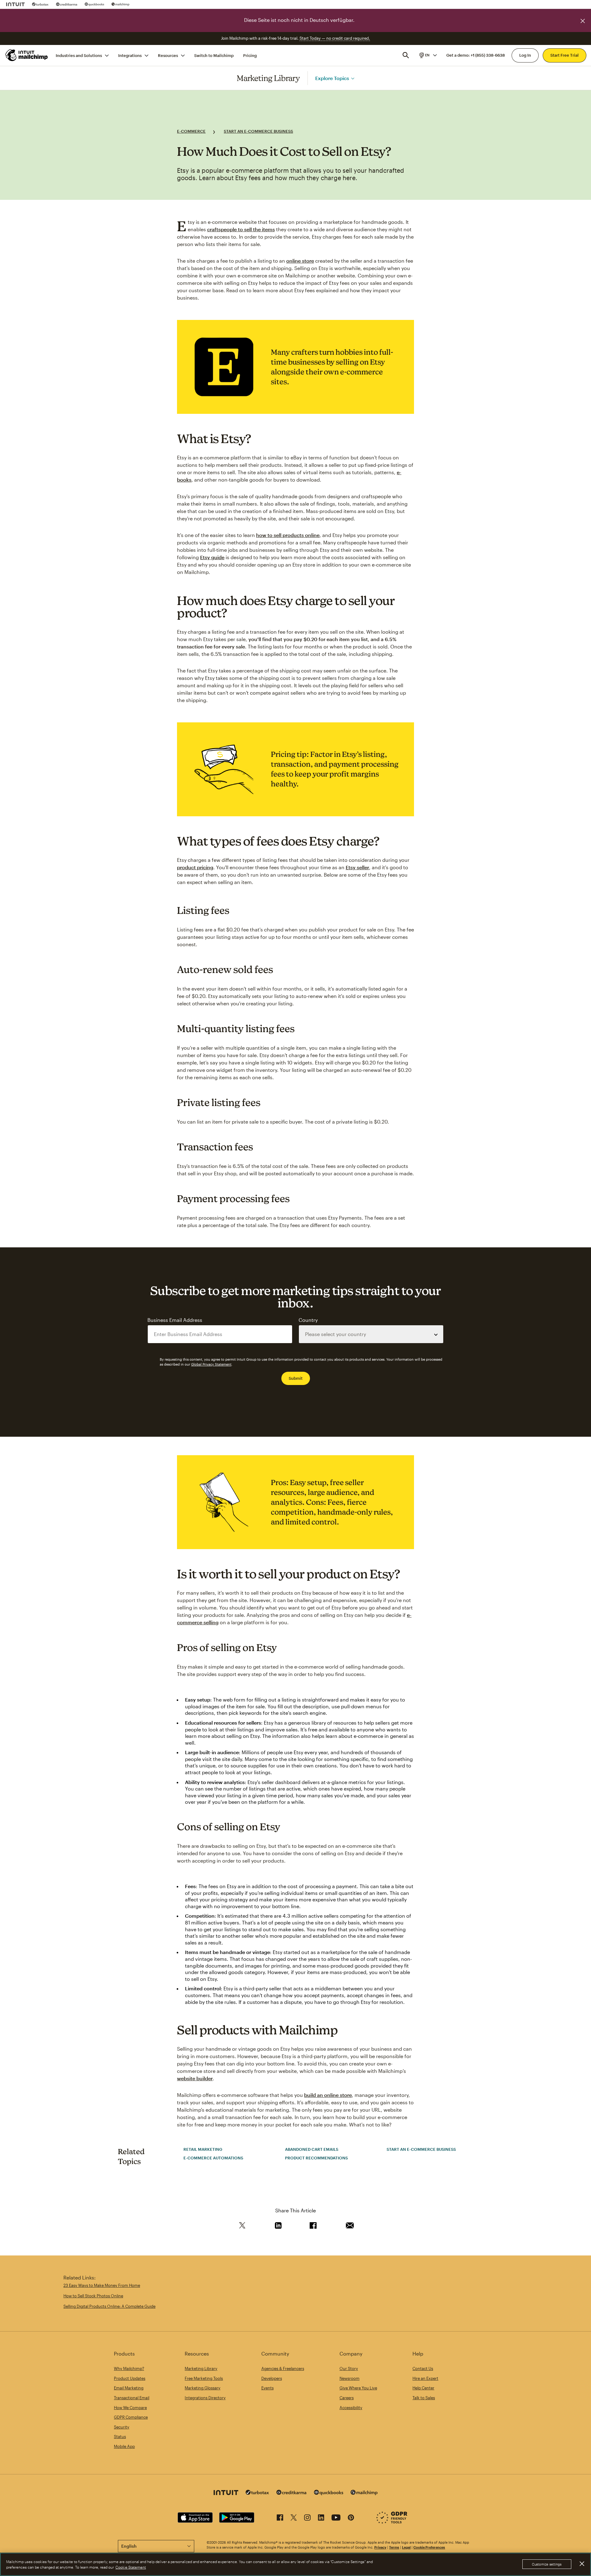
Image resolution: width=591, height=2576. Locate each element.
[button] (428, 55)
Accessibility (351, 2408)
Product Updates (130, 2378)
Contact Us (423, 2368)
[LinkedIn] (321, 2519)
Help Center (423, 2388)
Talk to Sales (424, 2398)
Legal (406, 2547)
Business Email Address (175, 1320)
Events (267, 2388)
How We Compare (130, 2408)
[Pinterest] (351, 2519)
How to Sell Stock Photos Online (93, 2296)
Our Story (349, 2368)
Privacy (380, 2547)
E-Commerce (191, 131)
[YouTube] (336, 2519)
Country (308, 1320)
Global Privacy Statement (211, 1364)
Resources (168, 55)
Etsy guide (212, 557)
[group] (428, 55)
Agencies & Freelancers (283, 2368)
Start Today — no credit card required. (335, 38)
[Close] (582, 2564)
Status (120, 2437)
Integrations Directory (205, 2398)
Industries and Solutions (79, 55)
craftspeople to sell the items (241, 229)
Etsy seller (357, 867)
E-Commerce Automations (213, 2158)
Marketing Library (268, 78)
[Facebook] (280, 2519)
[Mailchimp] (121, 4)
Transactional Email (132, 2398)
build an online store (328, 2095)
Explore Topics (332, 78)
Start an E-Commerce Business (258, 131)
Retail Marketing (203, 2149)
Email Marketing (129, 2388)
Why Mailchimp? (129, 2368)
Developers (272, 2378)
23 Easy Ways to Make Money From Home (102, 2285)
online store (300, 261)
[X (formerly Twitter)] (294, 2519)
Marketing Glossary (203, 2388)
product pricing (195, 867)
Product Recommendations (316, 2158)
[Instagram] (307, 2519)
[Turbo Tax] (40, 4)
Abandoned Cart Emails (312, 2149)
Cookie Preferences (429, 2547)
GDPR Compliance (131, 2417)
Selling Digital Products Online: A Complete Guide (109, 2306)
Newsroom (350, 2378)
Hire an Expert (425, 2378)
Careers (347, 2398)
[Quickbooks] (94, 4)
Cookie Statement (131, 2567)
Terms (394, 2547)
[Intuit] (15, 4)
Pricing (250, 55)
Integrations (130, 55)
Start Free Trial (565, 55)
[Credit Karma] (67, 4)
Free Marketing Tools (204, 2378)
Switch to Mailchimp (214, 55)
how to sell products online (288, 535)
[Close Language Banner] (583, 21)
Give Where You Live (358, 2388)
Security (122, 2427)
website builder (195, 2078)
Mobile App (124, 2446)
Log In (525, 55)
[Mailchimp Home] (27, 55)
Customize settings (547, 2564)
